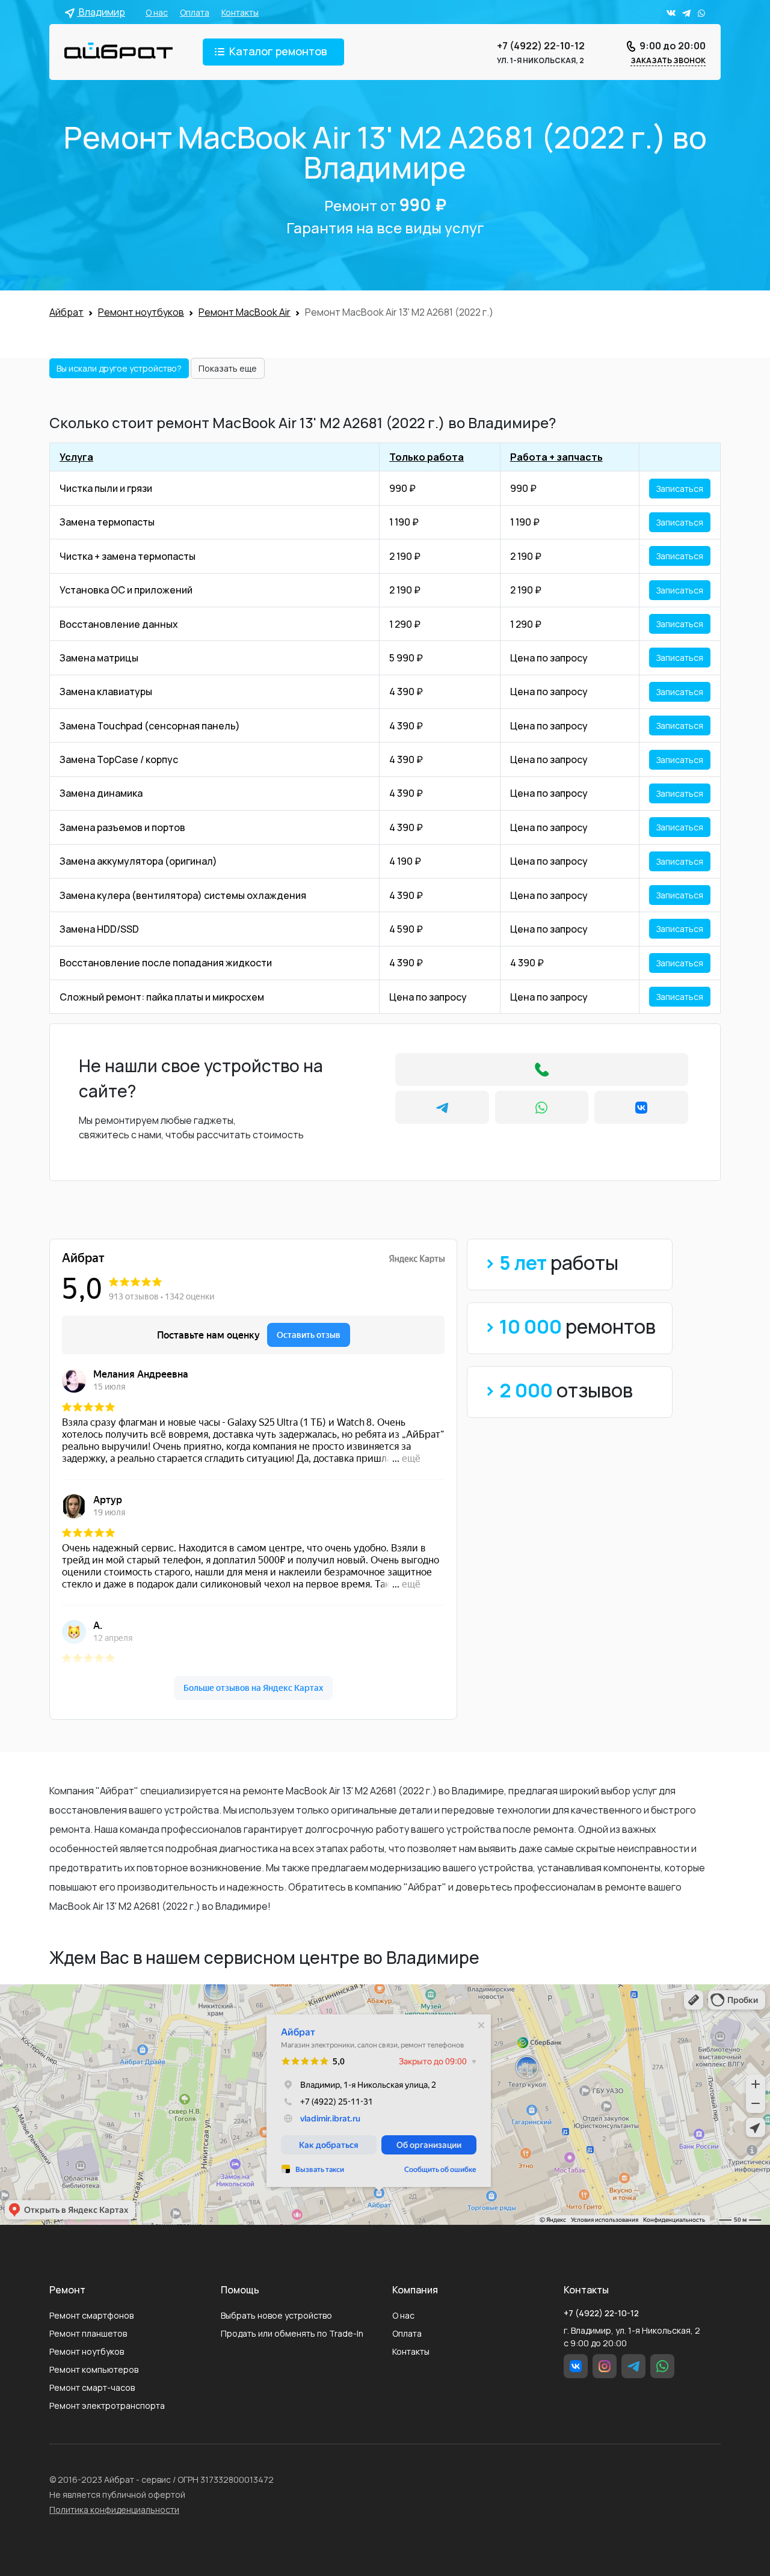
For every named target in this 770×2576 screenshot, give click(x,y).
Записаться (680, 489)
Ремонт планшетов (88, 2333)
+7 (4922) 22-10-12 (541, 46)
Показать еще (228, 368)
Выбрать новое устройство (276, 2315)
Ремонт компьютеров (94, 2369)
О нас (157, 12)
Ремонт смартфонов (91, 2315)
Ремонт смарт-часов (92, 2387)
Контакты (240, 12)
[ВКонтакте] (641, 1107)
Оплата (195, 12)
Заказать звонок (668, 60)
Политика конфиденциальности (114, 2510)
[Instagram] (605, 2366)
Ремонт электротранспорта (107, 2406)
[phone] (542, 1069)
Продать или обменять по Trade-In (292, 2333)
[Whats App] (542, 1107)
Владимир (101, 12)
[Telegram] (442, 1107)
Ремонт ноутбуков (87, 2351)
